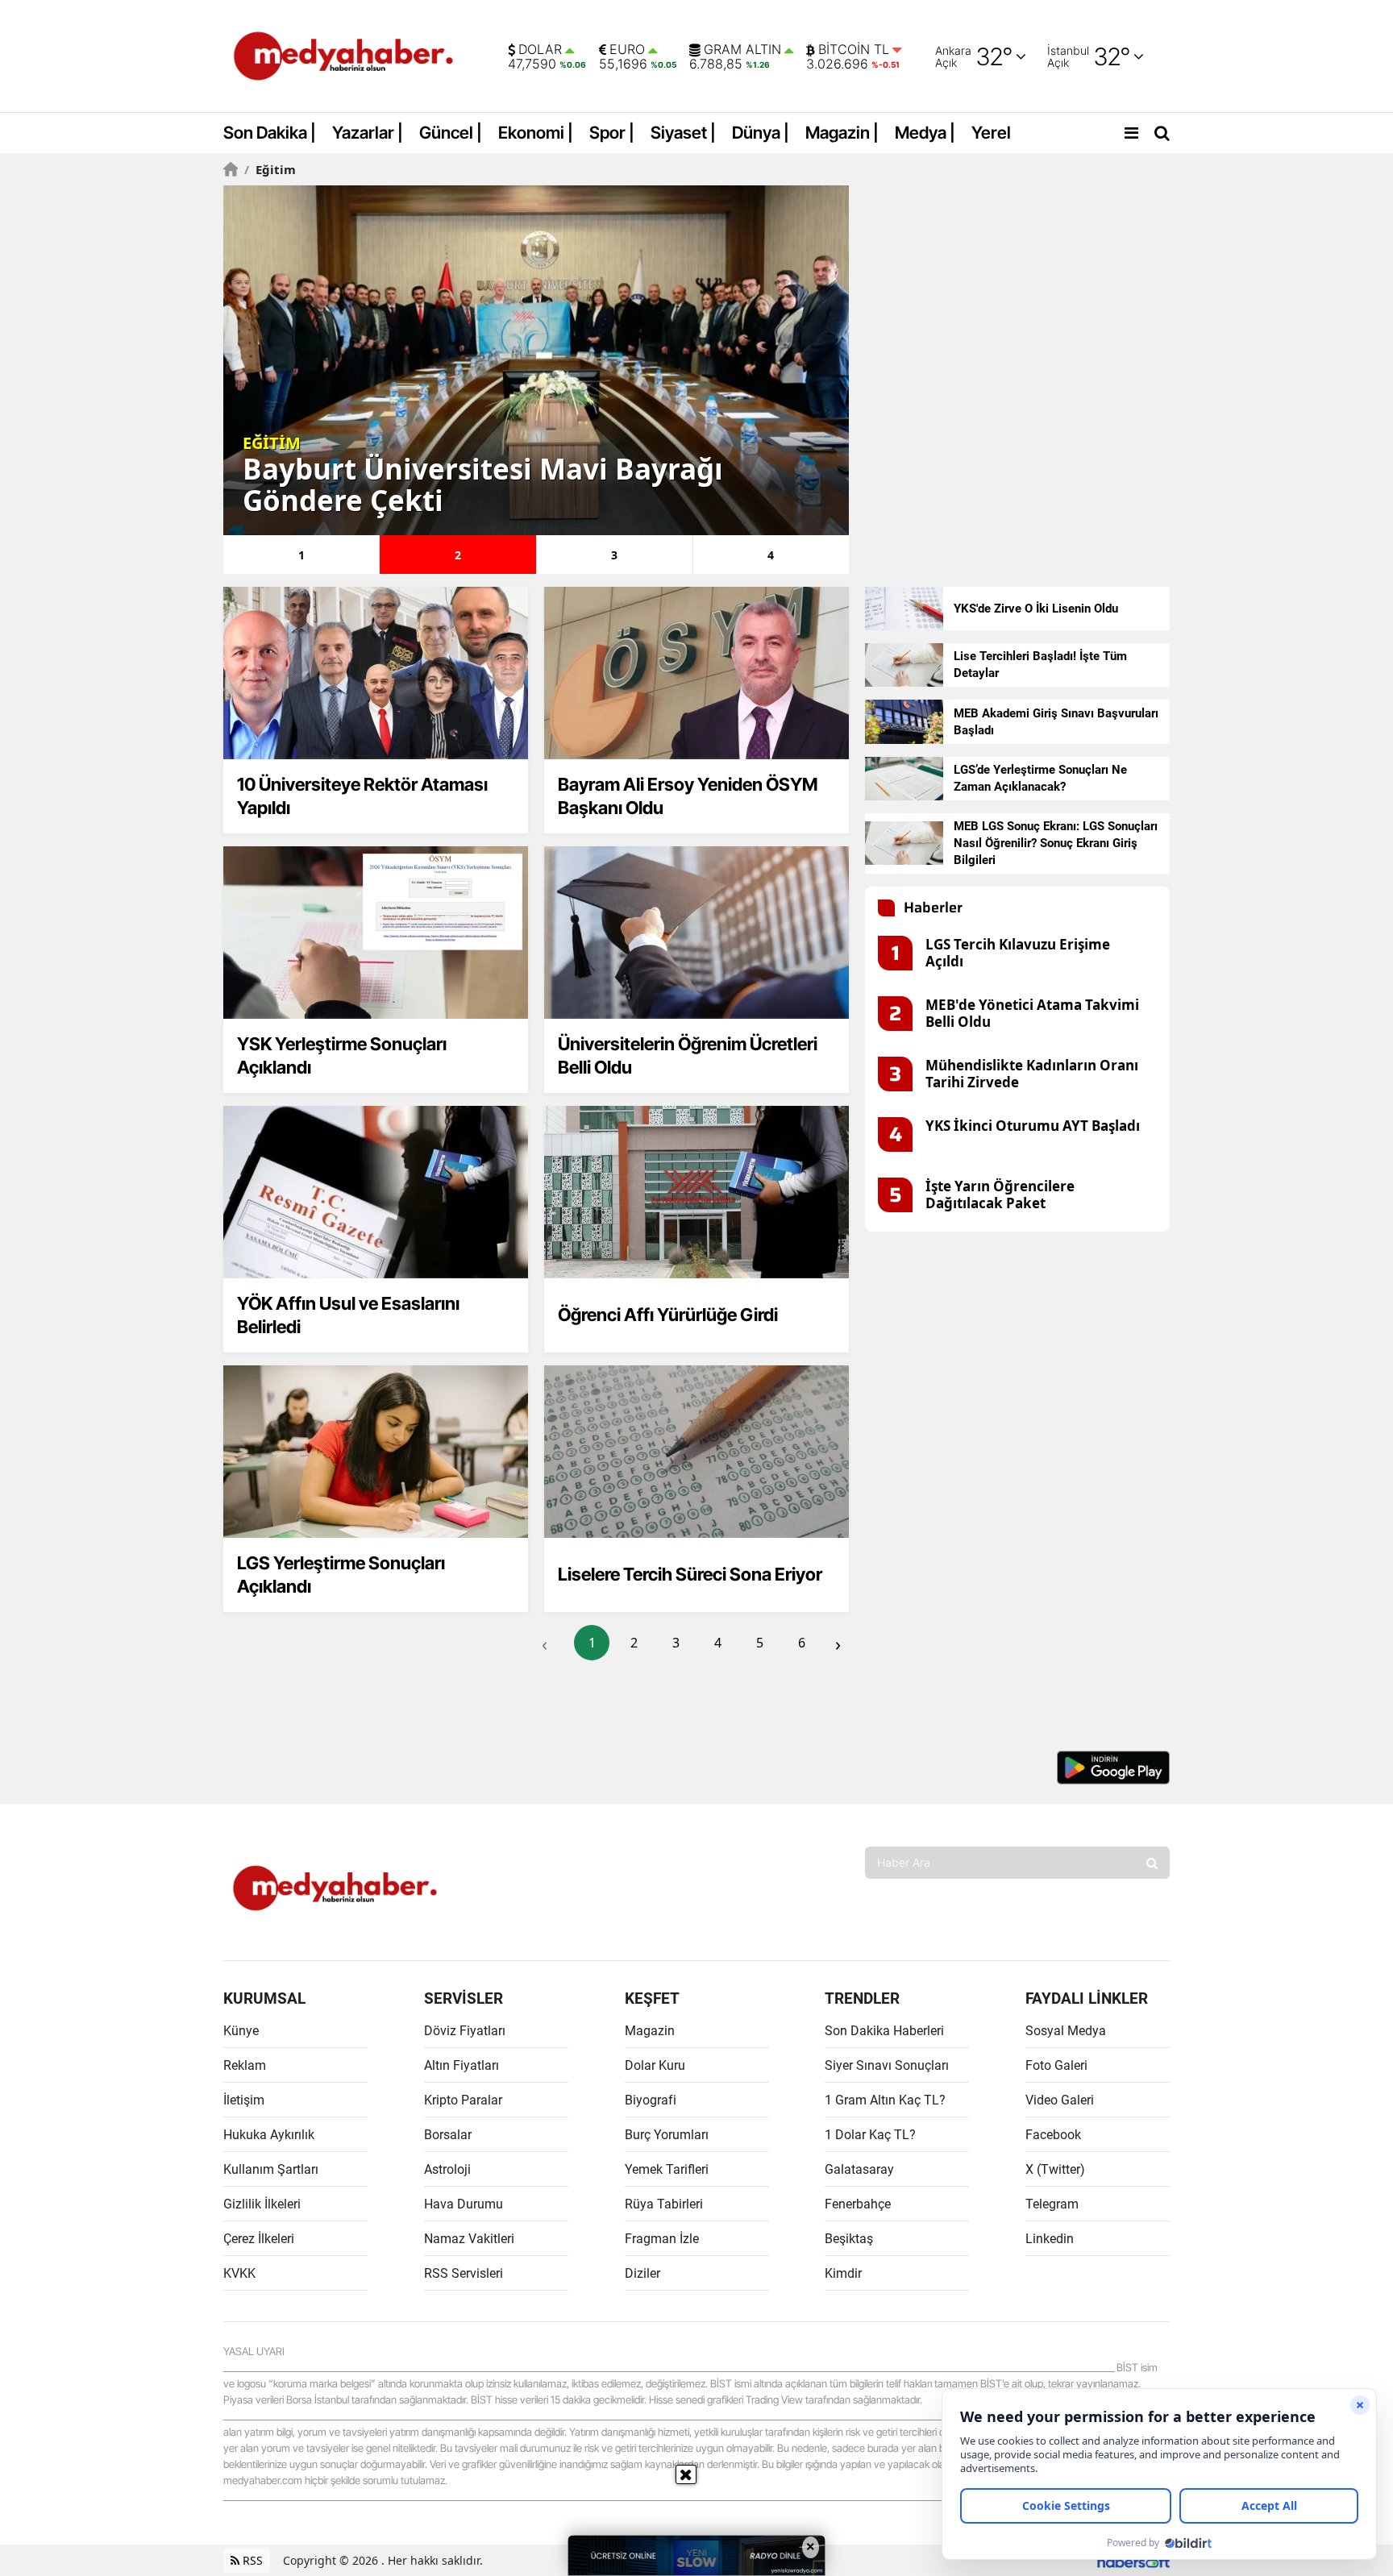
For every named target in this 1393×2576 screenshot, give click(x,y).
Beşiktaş (849, 2239)
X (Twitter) (1055, 2169)
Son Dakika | (270, 133)
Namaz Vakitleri (469, 2239)
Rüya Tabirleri (664, 2204)
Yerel (991, 133)
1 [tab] (301, 555)
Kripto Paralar (463, 2100)
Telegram (1052, 2204)
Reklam (245, 2065)
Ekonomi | (536, 133)
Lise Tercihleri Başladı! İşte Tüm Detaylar (1040, 665)
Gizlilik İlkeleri (262, 2204)
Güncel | (451, 133)
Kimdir (843, 2273)
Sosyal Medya (1066, 2031)
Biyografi (651, 2100)
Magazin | (842, 133)
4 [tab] (771, 555)
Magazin (650, 2031)
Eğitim (270, 169)
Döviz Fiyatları (465, 2031)
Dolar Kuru (655, 2065)
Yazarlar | (368, 133)
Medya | (925, 133)
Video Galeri (1060, 2100)
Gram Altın (742, 50)
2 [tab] (458, 555)
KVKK (239, 2273)
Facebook (1053, 2135)
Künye (241, 2031)
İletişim (244, 2100)
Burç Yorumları (667, 2135)
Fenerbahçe (858, 2204)
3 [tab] (614, 555)
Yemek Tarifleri (667, 2169)
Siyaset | (683, 133)
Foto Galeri (1056, 2065)
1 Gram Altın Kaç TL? (885, 2100)
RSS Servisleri (464, 2273)
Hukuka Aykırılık (269, 2135)
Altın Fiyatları (462, 2065)
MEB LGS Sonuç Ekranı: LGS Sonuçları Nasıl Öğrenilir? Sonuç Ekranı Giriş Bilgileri (1056, 843)
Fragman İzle (662, 2239)
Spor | (612, 133)
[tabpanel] (536, 360)
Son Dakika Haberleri (884, 2031)
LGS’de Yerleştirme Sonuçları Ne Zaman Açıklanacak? (1040, 778)
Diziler (642, 2273)
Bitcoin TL (854, 50)
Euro (627, 50)
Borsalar (448, 2135)
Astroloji (447, 2169)
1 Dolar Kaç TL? (870, 2135)
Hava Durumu (464, 2204)
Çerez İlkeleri (259, 2239)
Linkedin (1050, 2239)
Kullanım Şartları (271, 2169)
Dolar (540, 50)
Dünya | (761, 133)
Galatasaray (859, 2169)
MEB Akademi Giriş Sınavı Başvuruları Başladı (1056, 722)
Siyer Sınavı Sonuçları (887, 2065)
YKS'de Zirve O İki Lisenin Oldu (1036, 609)
